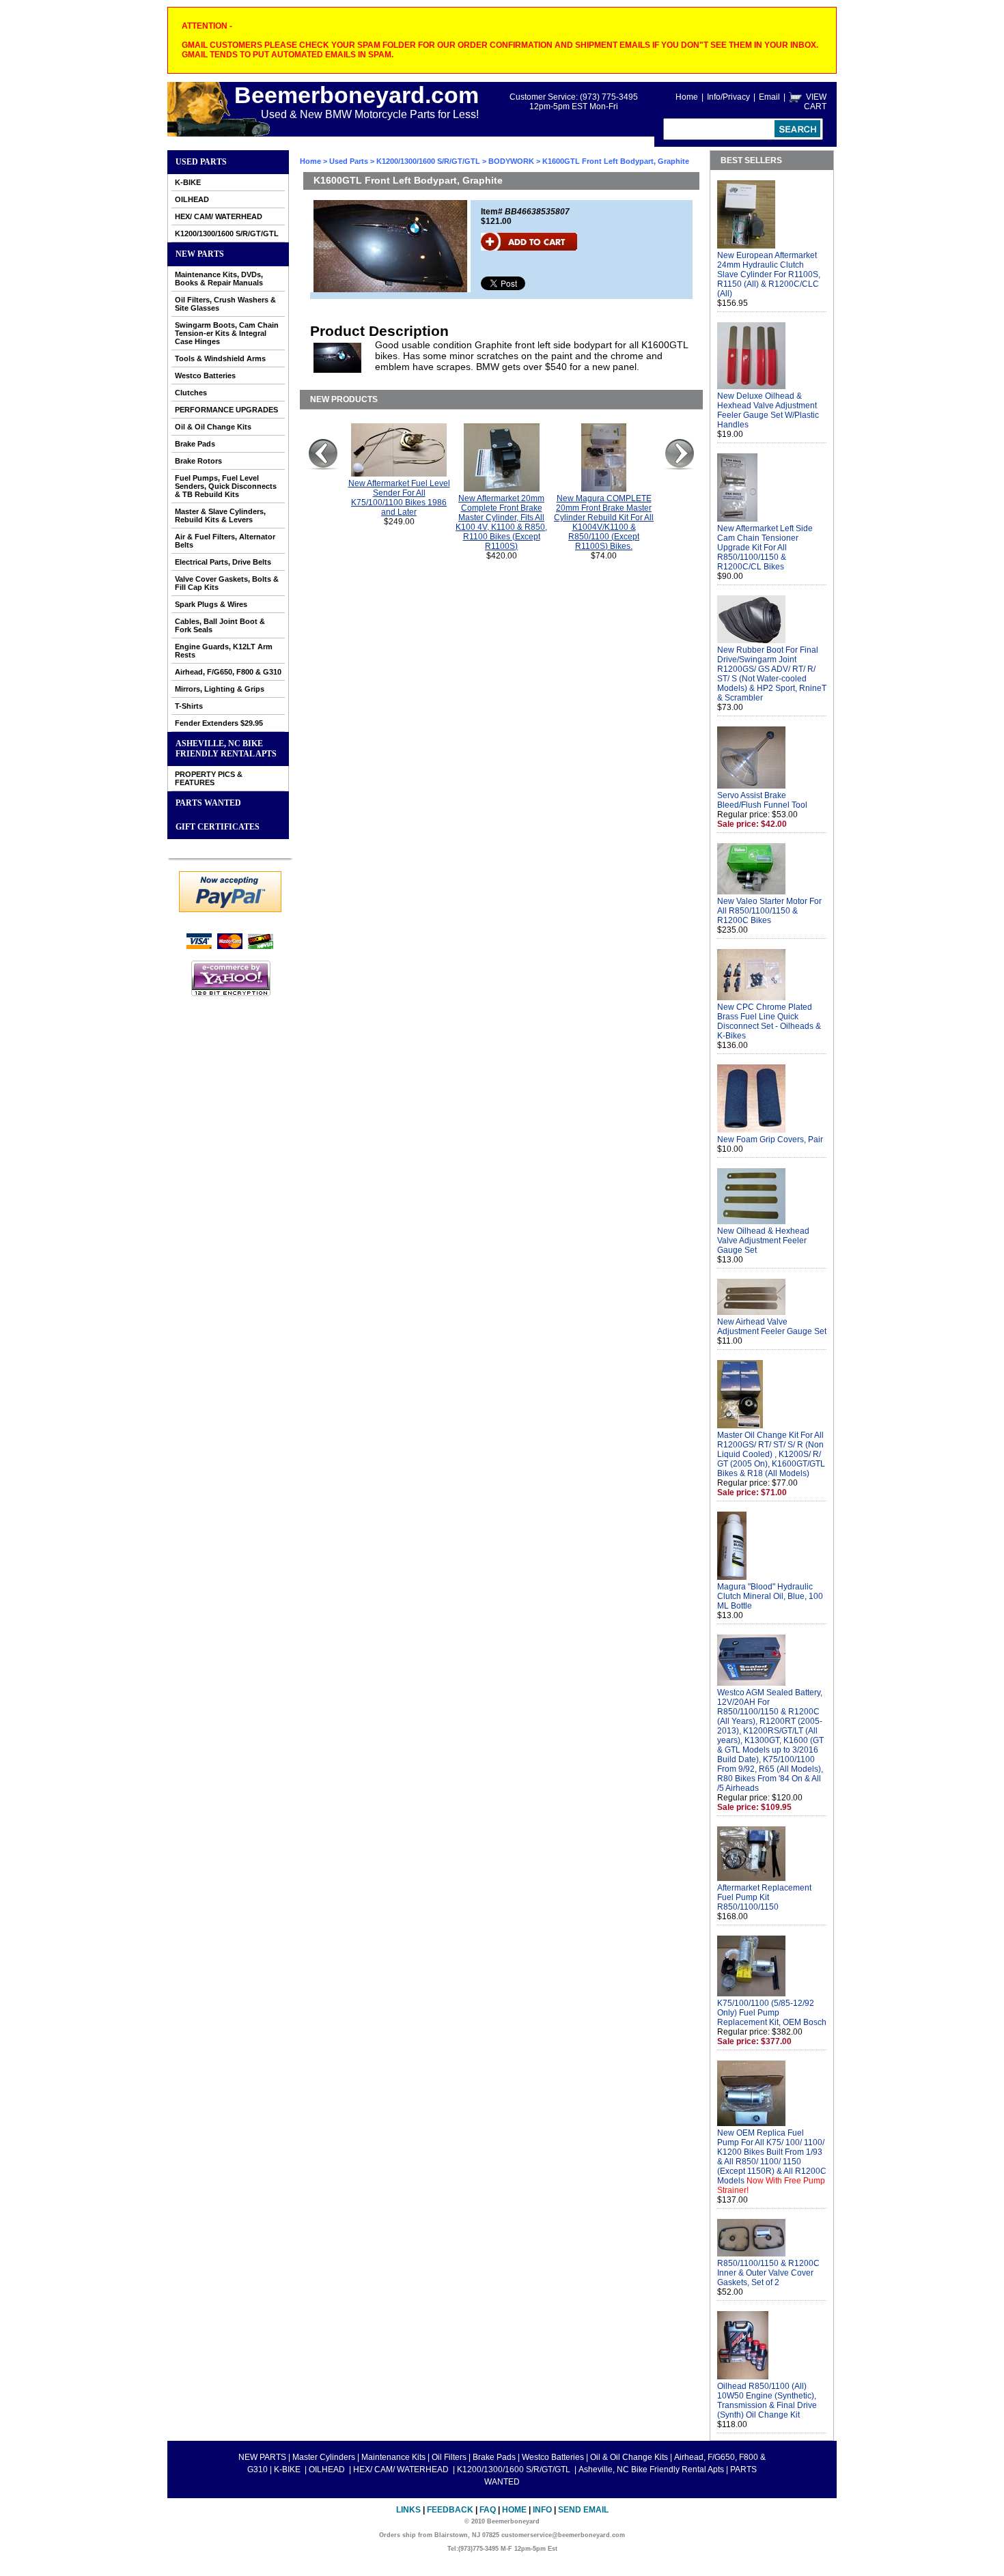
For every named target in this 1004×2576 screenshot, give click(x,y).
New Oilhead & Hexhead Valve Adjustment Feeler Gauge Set (763, 1241)
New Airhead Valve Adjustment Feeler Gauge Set (772, 1327)
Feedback (450, 2510)
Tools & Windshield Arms (220, 358)
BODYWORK (511, 161)
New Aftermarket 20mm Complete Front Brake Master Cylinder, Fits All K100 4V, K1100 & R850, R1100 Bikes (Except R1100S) (501, 522)
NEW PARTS (200, 254)
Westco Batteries (205, 376)
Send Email (583, 2510)
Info (542, 2510)
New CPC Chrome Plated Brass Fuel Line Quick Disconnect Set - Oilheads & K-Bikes (769, 1021)
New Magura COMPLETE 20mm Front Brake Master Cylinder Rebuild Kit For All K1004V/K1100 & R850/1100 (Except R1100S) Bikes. (604, 522)
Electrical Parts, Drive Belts (223, 562)
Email (769, 97)
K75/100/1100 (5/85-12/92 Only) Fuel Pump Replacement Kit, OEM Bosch (772, 2013)
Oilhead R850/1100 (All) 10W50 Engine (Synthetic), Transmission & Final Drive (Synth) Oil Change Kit (767, 2401)
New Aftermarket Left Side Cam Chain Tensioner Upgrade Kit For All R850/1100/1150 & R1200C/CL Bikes (765, 548)
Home (687, 97)
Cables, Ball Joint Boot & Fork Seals (220, 625)
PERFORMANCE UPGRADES (226, 410)
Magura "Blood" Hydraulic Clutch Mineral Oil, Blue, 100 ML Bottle (770, 1596)
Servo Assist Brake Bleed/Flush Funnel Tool (762, 800)
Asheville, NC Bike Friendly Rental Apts (226, 749)
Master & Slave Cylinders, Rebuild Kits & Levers (220, 515)
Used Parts (201, 162)
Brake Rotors (198, 461)
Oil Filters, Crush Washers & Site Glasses (225, 304)
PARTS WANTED (208, 803)
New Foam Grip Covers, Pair (770, 1140)
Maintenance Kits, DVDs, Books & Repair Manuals (219, 279)
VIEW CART (815, 102)
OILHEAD (192, 199)
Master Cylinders (324, 2457)
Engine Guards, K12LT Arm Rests (224, 651)
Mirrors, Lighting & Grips (220, 689)
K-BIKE (188, 182)
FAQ (488, 2510)
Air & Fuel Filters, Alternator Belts (225, 541)
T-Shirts (189, 706)
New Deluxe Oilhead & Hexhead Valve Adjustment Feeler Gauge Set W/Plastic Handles (768, 410)
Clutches (191, 393)
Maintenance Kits (393, 2457)
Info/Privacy (728, 97)
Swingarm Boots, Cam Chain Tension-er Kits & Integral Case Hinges (227, 333)
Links (408, 2510)
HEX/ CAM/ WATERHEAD (219, 216)
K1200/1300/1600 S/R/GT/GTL (227, 233)
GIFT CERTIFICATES (218, 827)
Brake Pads (195, 444)
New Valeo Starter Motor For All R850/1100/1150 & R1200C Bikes (769, 911)
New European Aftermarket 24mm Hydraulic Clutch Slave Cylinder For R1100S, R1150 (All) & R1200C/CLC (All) (769, 274)
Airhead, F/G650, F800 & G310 (228, 672)
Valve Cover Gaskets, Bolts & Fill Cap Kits (227, 583)
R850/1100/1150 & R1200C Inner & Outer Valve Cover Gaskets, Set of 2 (768, 2273)
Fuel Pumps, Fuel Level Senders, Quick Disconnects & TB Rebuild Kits (226, 486)
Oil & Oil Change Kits (213, 427)
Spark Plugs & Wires (211, 604)
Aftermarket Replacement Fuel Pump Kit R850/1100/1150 (764, 1897)
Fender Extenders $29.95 (219, 723)
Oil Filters (449, 2457)
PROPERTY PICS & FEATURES (209, 778)
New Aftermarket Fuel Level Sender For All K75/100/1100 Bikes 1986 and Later (399, 498)
